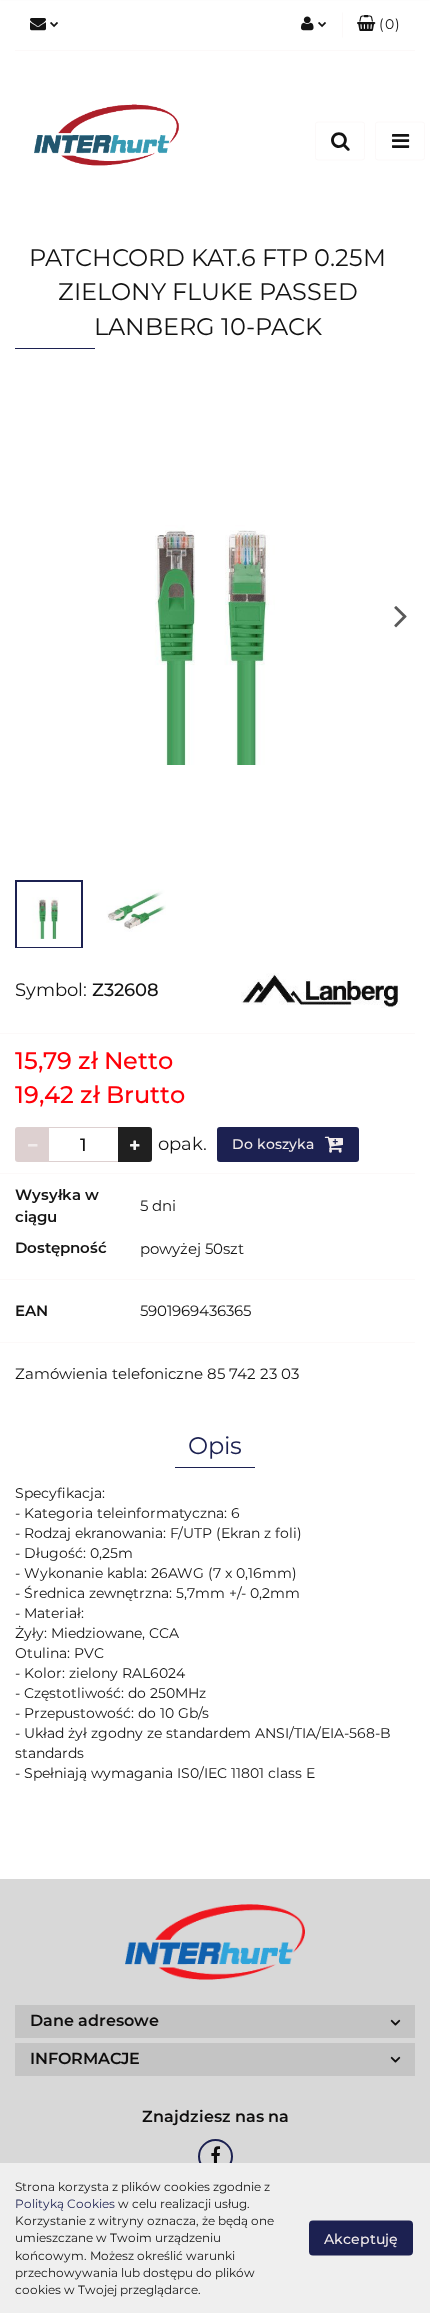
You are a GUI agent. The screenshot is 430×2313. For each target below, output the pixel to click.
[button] (378, 25)
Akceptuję (361, 2239)
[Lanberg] (320, 989)
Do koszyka (275, 1144)
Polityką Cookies (65, 2203)
